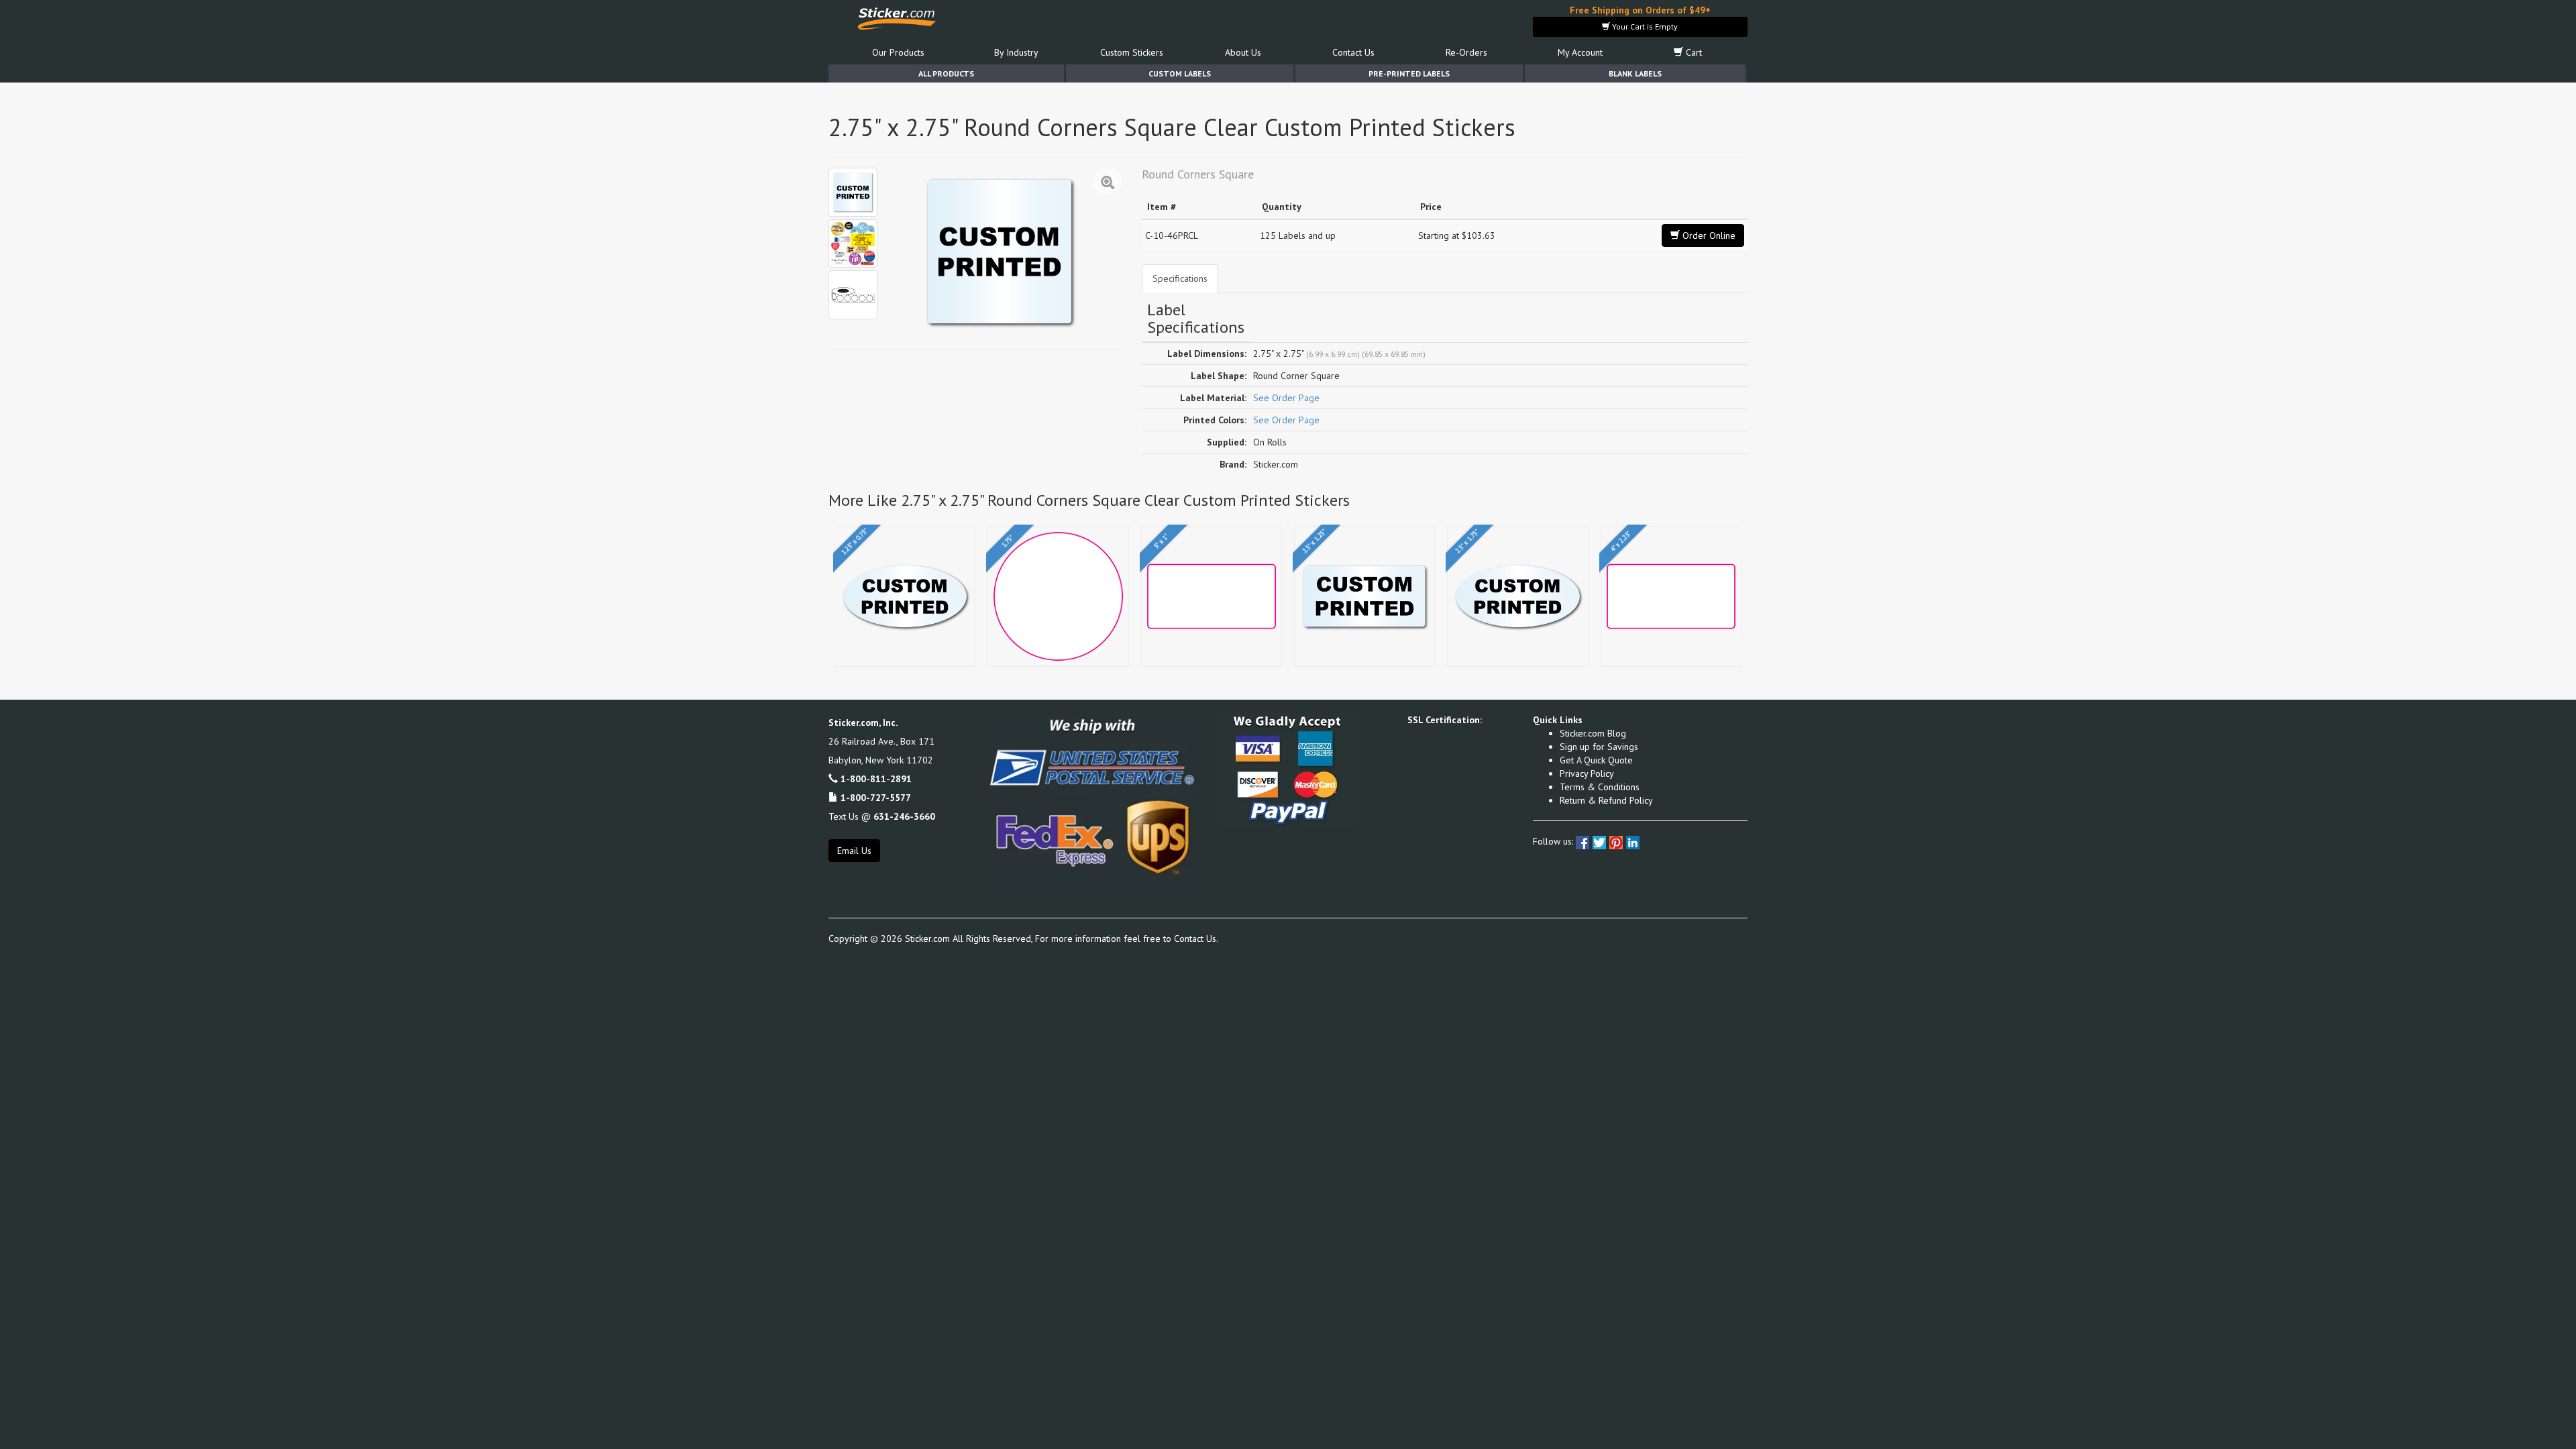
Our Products (898, 52)
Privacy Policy (1587, 773)
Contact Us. (1196, 938)
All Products (946, 73)
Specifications (1180, 278)
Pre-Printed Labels (1409, 73)
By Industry (1016, 52)
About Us (1243, 52)
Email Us (854, 851)
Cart (1693, 52)
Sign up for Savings (1599, 747)
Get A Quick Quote (1596, 760)
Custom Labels (1180, 73)
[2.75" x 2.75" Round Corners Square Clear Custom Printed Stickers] (853, 192)
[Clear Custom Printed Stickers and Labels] (853, 244)
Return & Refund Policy (1606, 800)
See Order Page (1286, 398)
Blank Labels (1635, 73)
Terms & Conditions (1600, 787)
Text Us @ (882, 816)
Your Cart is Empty (1644, 26)
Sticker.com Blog (1593, 733)
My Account (1580, 52)
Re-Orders (1466, 52)
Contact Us (1353, 52)
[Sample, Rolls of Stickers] (853, 295)
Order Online (1708, 235)
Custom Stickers (1132, 52)
